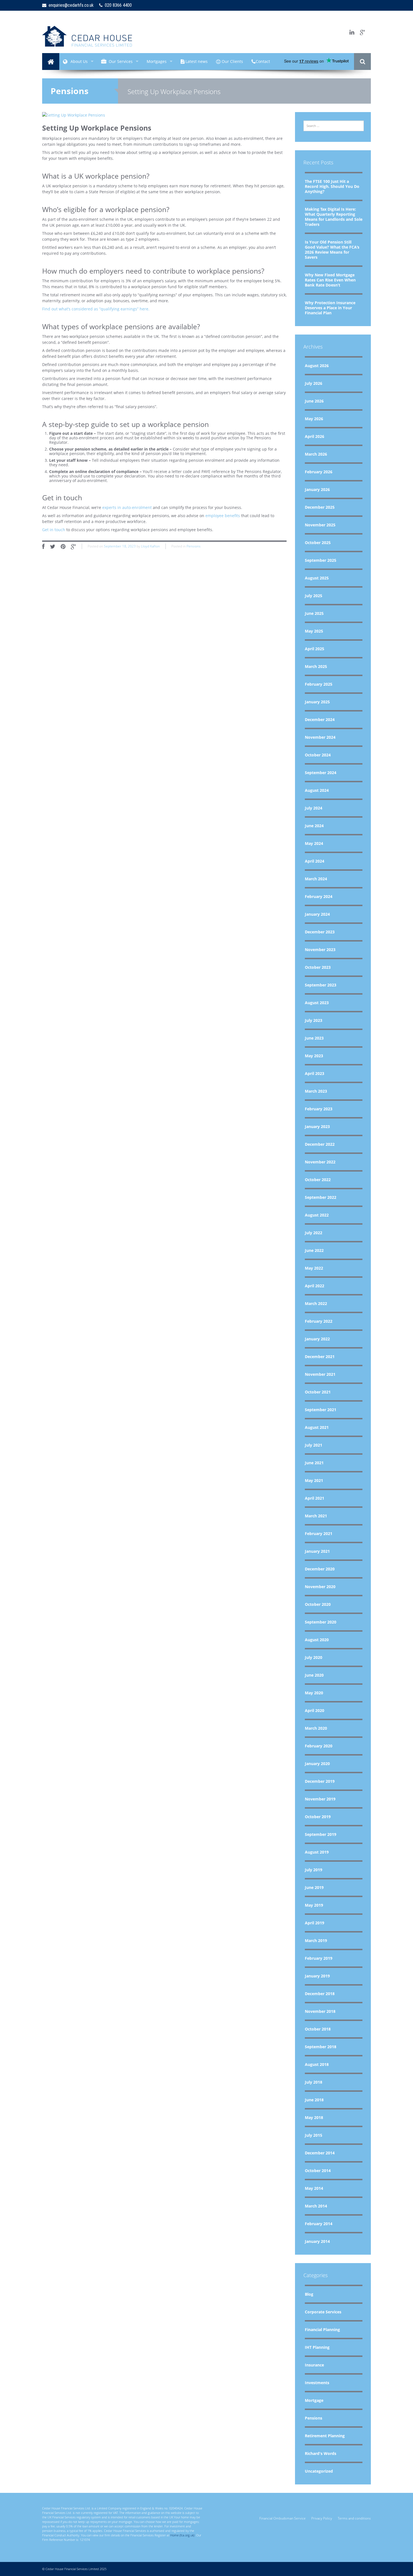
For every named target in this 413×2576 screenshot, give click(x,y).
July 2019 (314, 1870)
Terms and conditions (354, 2518)
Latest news (196, 61)
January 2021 (317, 1551)
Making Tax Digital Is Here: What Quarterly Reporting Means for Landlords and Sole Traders (334, 217)
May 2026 (314, 419)
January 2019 (317, 1976)
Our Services (121, 61)
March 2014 (316, 2206)
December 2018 (320, 1994)
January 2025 (317, 702)
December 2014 (320, 2153)
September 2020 (321, 1622)
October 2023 (318, 967)
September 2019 (321, 1834)
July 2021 (314, 1445)
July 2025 (314, 596)
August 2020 (317, 1640)
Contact (263, 61)
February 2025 (319, 684)
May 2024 (314, 843)
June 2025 (314, 613)
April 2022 (315, 1286)
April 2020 (315, 1710)
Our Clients (232, 61)
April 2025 (315, 649)
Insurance (314, 2365)
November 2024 (320, 737)
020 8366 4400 (117, 5)
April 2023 (315, 1073)
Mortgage (314, 2400)
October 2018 (318, 2029)
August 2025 (317, 578)
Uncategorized (319, 2471)
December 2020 (320, 1569)
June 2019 (314, 1887)
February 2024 (319, 896)
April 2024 (315, 861)
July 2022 (314, 1233)
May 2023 (314, 1056)
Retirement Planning (325, 2436)
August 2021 (317, 1427)
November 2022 (320, 1162)
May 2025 (314, 631)
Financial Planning (322, 2330)
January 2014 (317, 2241)
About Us (79, 61)
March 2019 (316, 1940)
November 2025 (320, 525)
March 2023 (316, 1091)
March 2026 (316, 454)
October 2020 (318, 1604)
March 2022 (316, 1303)
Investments (317, 2383)
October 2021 (318, 1392)
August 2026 (317, 366)
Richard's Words (321, 2453)
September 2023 (321, 985)
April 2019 (315, 1923)
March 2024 (316, 879)
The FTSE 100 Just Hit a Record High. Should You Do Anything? (332, 186)
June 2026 (314, 401)
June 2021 (314, 1463)
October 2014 (318, 2171)
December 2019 (320, 1781)
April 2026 (315, 436)
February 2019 (319, 1958)
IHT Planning (317, 2347)
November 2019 (320, 1799)
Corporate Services (323, 2312)
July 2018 (314, 2082)
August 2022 (317, 1215)
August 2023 (317, 1003)
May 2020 (314, 1693)
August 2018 (317, 2064)
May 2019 (314, 1905)
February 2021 (319, 1533)
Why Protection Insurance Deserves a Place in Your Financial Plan (330, 308)
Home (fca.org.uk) (182, 2535)
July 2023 (314, 1020)
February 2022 (319, 1321)
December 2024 (320, 719)
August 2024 (317, 790)
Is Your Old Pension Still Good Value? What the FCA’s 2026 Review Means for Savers (332, 250)
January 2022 (317, 1339)
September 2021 (321, 1410)
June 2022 (314, 1250)
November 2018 (320, 2011)
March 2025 (316, 666)
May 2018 (314, 2117)
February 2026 (319, 472)
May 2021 (314, 1480)
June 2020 (314, 1675)
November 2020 (320, 1587)
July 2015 (314, 2135)
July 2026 (314, 383)
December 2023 (320, 932)
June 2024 (314, 826)
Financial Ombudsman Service (282, 2518)
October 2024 (318, 755)
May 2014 (314, 2188)
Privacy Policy (322, 2518)
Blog (309, 2294)
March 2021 (316, 1516)
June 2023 (314, 1038)
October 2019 (318, 1817)
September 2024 (321, 773)
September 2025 (321, 560)
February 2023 (319, 1109)
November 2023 (320, 950)
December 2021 (320, 1357)
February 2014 (319, 2224)
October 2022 (318, 1180)
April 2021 (315, 1498)
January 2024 (317, 914)
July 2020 (314, 1657)
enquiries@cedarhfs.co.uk (70, 5)
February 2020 (319, 1746)
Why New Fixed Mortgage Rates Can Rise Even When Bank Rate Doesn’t (330, 280)
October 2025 (318, 543)
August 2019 (317, 1852)
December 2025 (320, 507)
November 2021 (320, 1374)
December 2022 (320, 1144)
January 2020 (317, 1764)
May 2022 (314, 1268)
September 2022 (321, 1197)
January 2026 (317, 489)
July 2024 (314, 808)
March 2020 (316, 1728)
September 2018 (321, 2047)
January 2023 (317, 1126)
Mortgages (157, 61)
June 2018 (314, 2100)
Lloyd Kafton (150, 546)
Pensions (70, 91)
